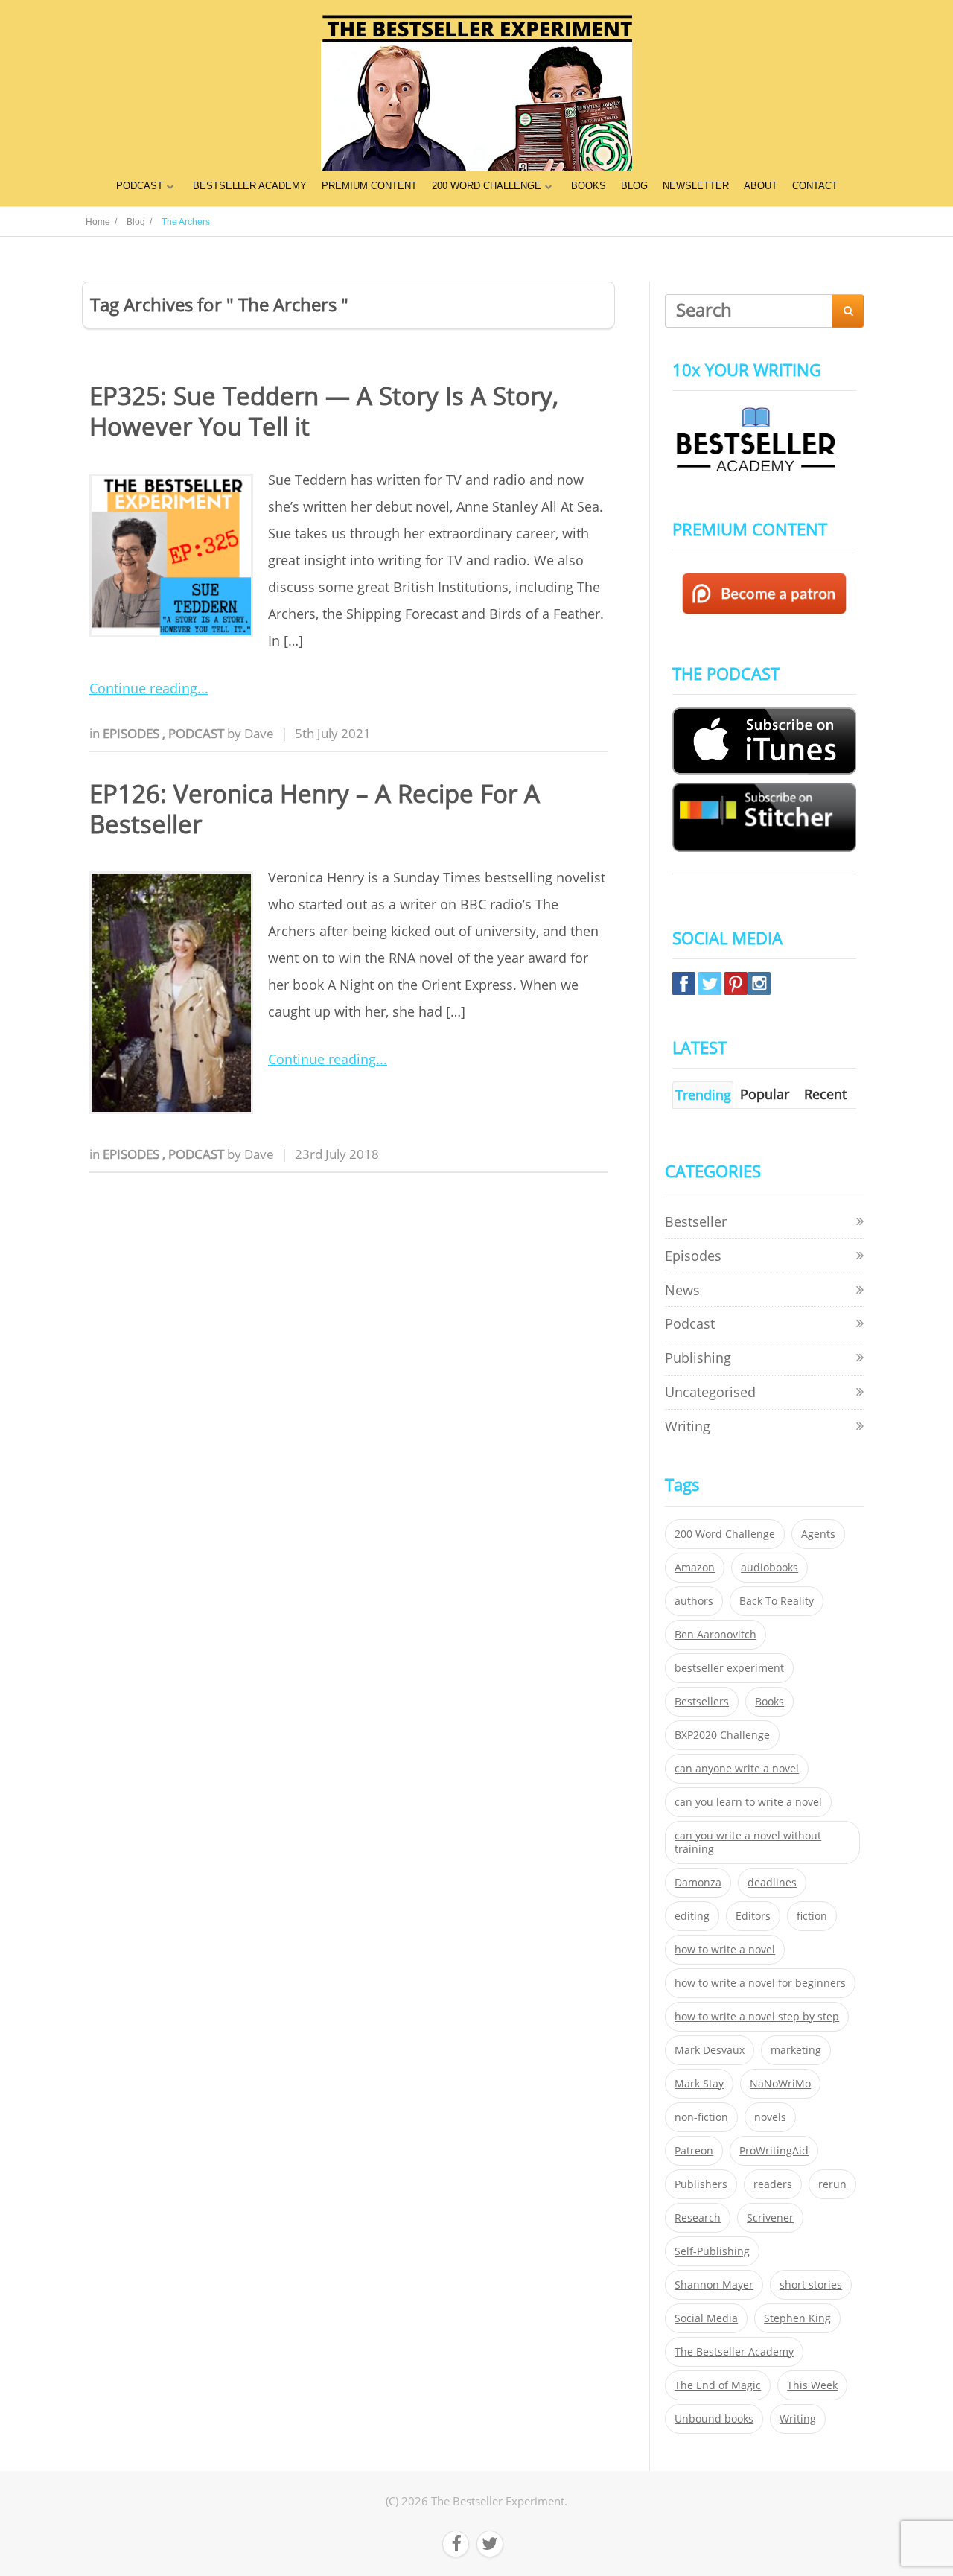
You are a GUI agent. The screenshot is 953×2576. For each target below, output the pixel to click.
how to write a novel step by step (757, 2017)
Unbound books (714, 2419)
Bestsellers (702, 1702)
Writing (688, 1426)
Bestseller (696, 1221)
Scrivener (770, 2218)
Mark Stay (699, 2084)
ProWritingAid (774, 2151)
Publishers (701, 2184)
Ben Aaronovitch (715, 1635)
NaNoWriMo (780, 2084)
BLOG (634, 186)
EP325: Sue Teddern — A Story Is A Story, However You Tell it (324, 411)
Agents (818, 1534)
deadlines (772, 1883)
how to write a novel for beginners (760, 1983)
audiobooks (769, 1568)
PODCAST (140, 186)
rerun (832, 2184)
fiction (812, 1916)
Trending (703, 1095)
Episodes (133, 733)
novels (770, 2117)
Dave (259, 733)
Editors (753, 1916)
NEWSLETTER (696, 186)
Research (698, 2218)
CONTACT (815, 186)
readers (773, 2184)
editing (692, 1916)
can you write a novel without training (748, 1842)
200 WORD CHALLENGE (487, 186)
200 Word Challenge (725, 1534)
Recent (825, 1094)
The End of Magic (718, 2385)
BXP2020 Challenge (722, 1735)
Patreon (694, 2151)
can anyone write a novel (737, 1769)
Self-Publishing (712, 2251)
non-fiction (701, 2117)
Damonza (698, 1883)
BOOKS (589, 186)
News (682, 1290)
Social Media (706, 2318)
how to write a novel (725, 1950)
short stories (811, 2285)
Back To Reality (777, 1601)
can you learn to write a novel (748, 1802)
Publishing (698, 1358)
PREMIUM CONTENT (369, 186)
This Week (812, 2385)
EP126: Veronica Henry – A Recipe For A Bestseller (315, 809)
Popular (765, 1094)
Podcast (198, 733)
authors (694, 1601)
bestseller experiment (729, 1668)
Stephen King (797, 2318)
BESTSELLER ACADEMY (250, 186)
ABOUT (761, 186)
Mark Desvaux (710, 2050)
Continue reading (143, 688)
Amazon (695, 1568)
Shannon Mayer (714, 2285)
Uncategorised (710, 1392)
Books (769, 1702)
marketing (796, 2050)
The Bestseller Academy (734, 2352)
